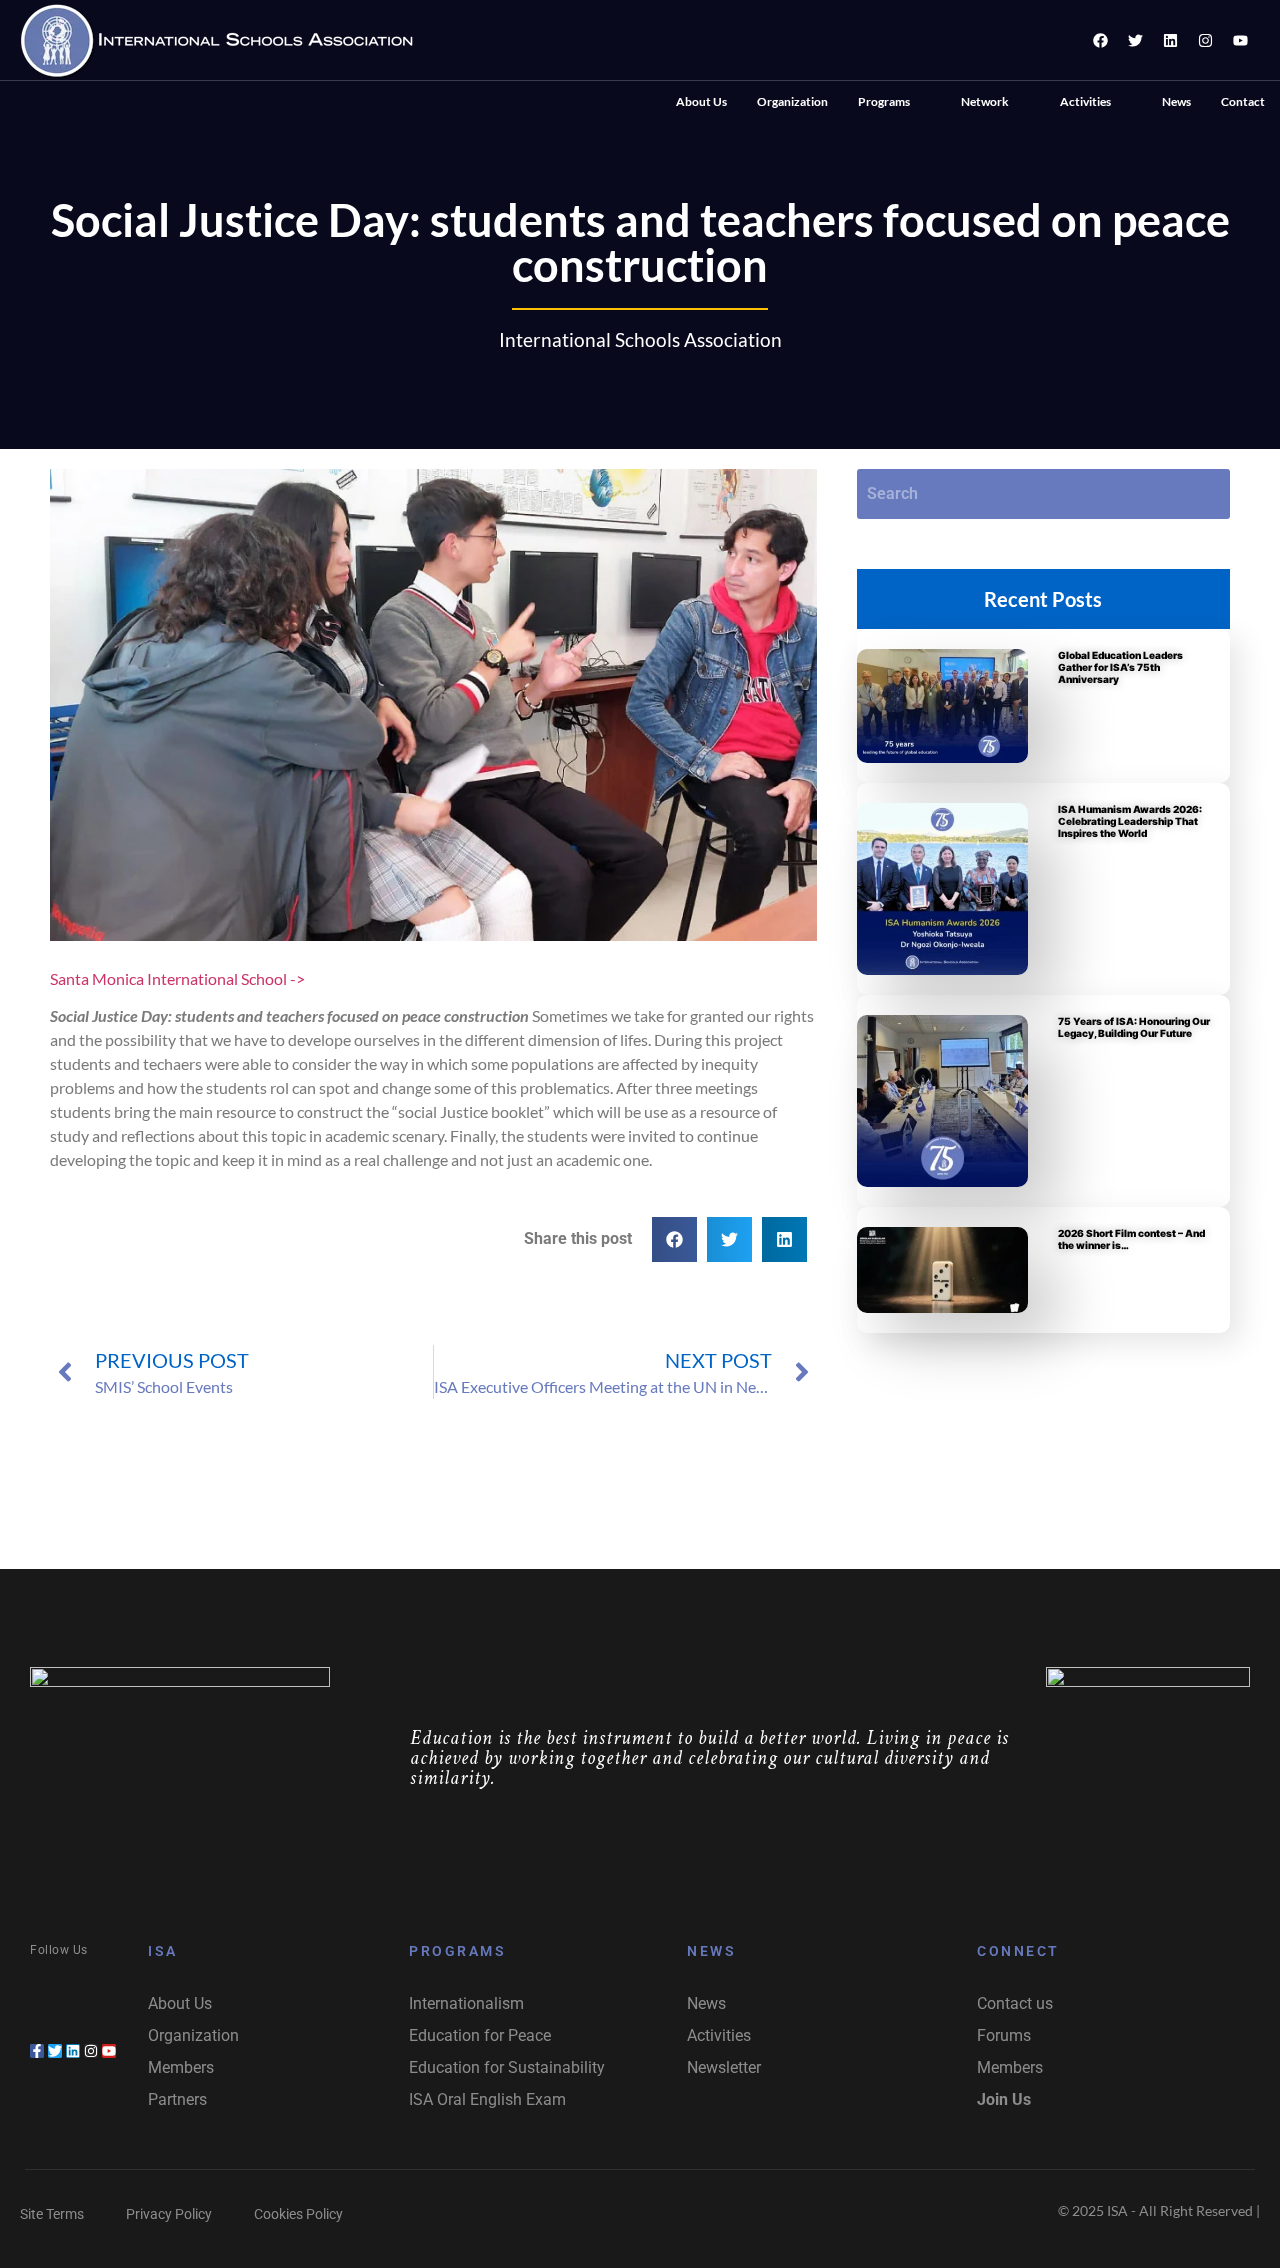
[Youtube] (1240, 40)
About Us (701, 101)
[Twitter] (1135, 40)
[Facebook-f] (37, 2051)
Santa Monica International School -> (177, 978)
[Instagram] (1205, 40)
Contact (1243, 101)
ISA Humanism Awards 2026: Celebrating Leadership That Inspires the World (1130, 821)
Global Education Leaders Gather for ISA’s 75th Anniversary (1120, 667)
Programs (884, 101)
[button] (894, 102)
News (1176, 101)
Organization (792, 101)
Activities (1085, 101)
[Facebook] (1100, 40)
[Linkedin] (1170, 40)
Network (985, 101)
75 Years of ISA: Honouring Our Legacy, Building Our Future (1134, 1027)
